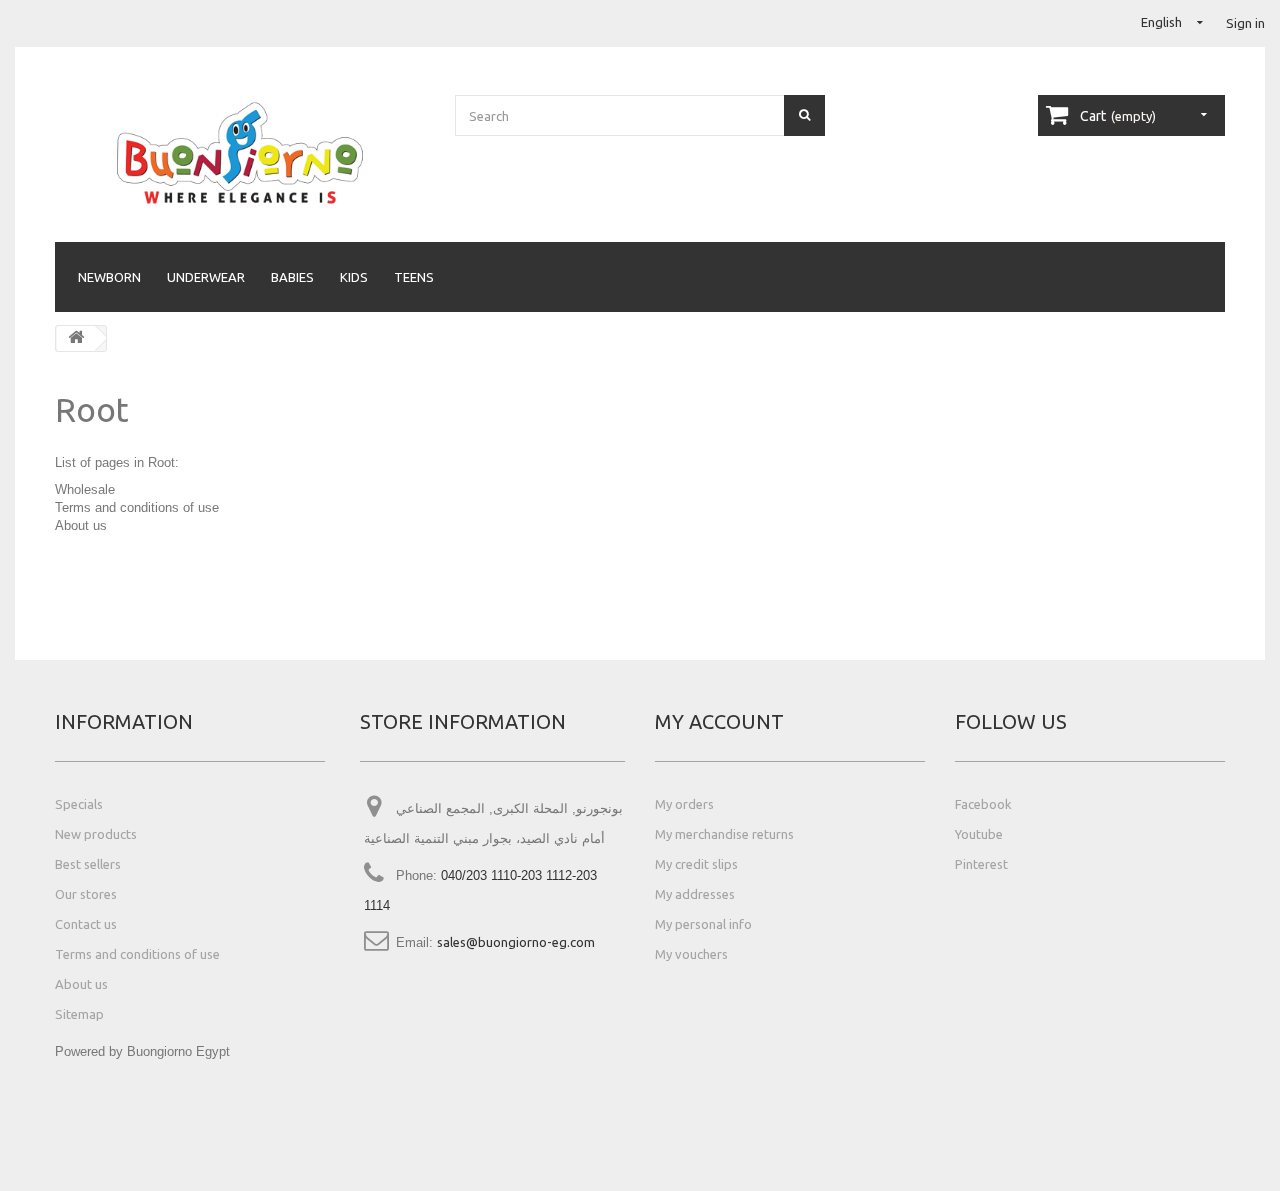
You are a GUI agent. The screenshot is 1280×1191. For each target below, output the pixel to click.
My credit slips (696, 864)
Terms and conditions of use (137, 507)
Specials (79, 804)
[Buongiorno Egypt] (240, 153)
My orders (684, 804)
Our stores (86, 894)
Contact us (86, 924)
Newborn (109, 277)
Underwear (206, 277)
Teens (414, 277)
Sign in (1245, 23)
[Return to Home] (76, 338)
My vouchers (691, 954)
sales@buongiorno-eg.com (516, 942)
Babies (292, 277)
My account (719, 721)
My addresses (695, 894)
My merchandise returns (724, 834)
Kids (354, 277)
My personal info (703, 924)
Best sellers (88, 864)
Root (92, 409)
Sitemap (79, 1014)
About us (81, 525)
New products (96, 834)
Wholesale (85, 489)
